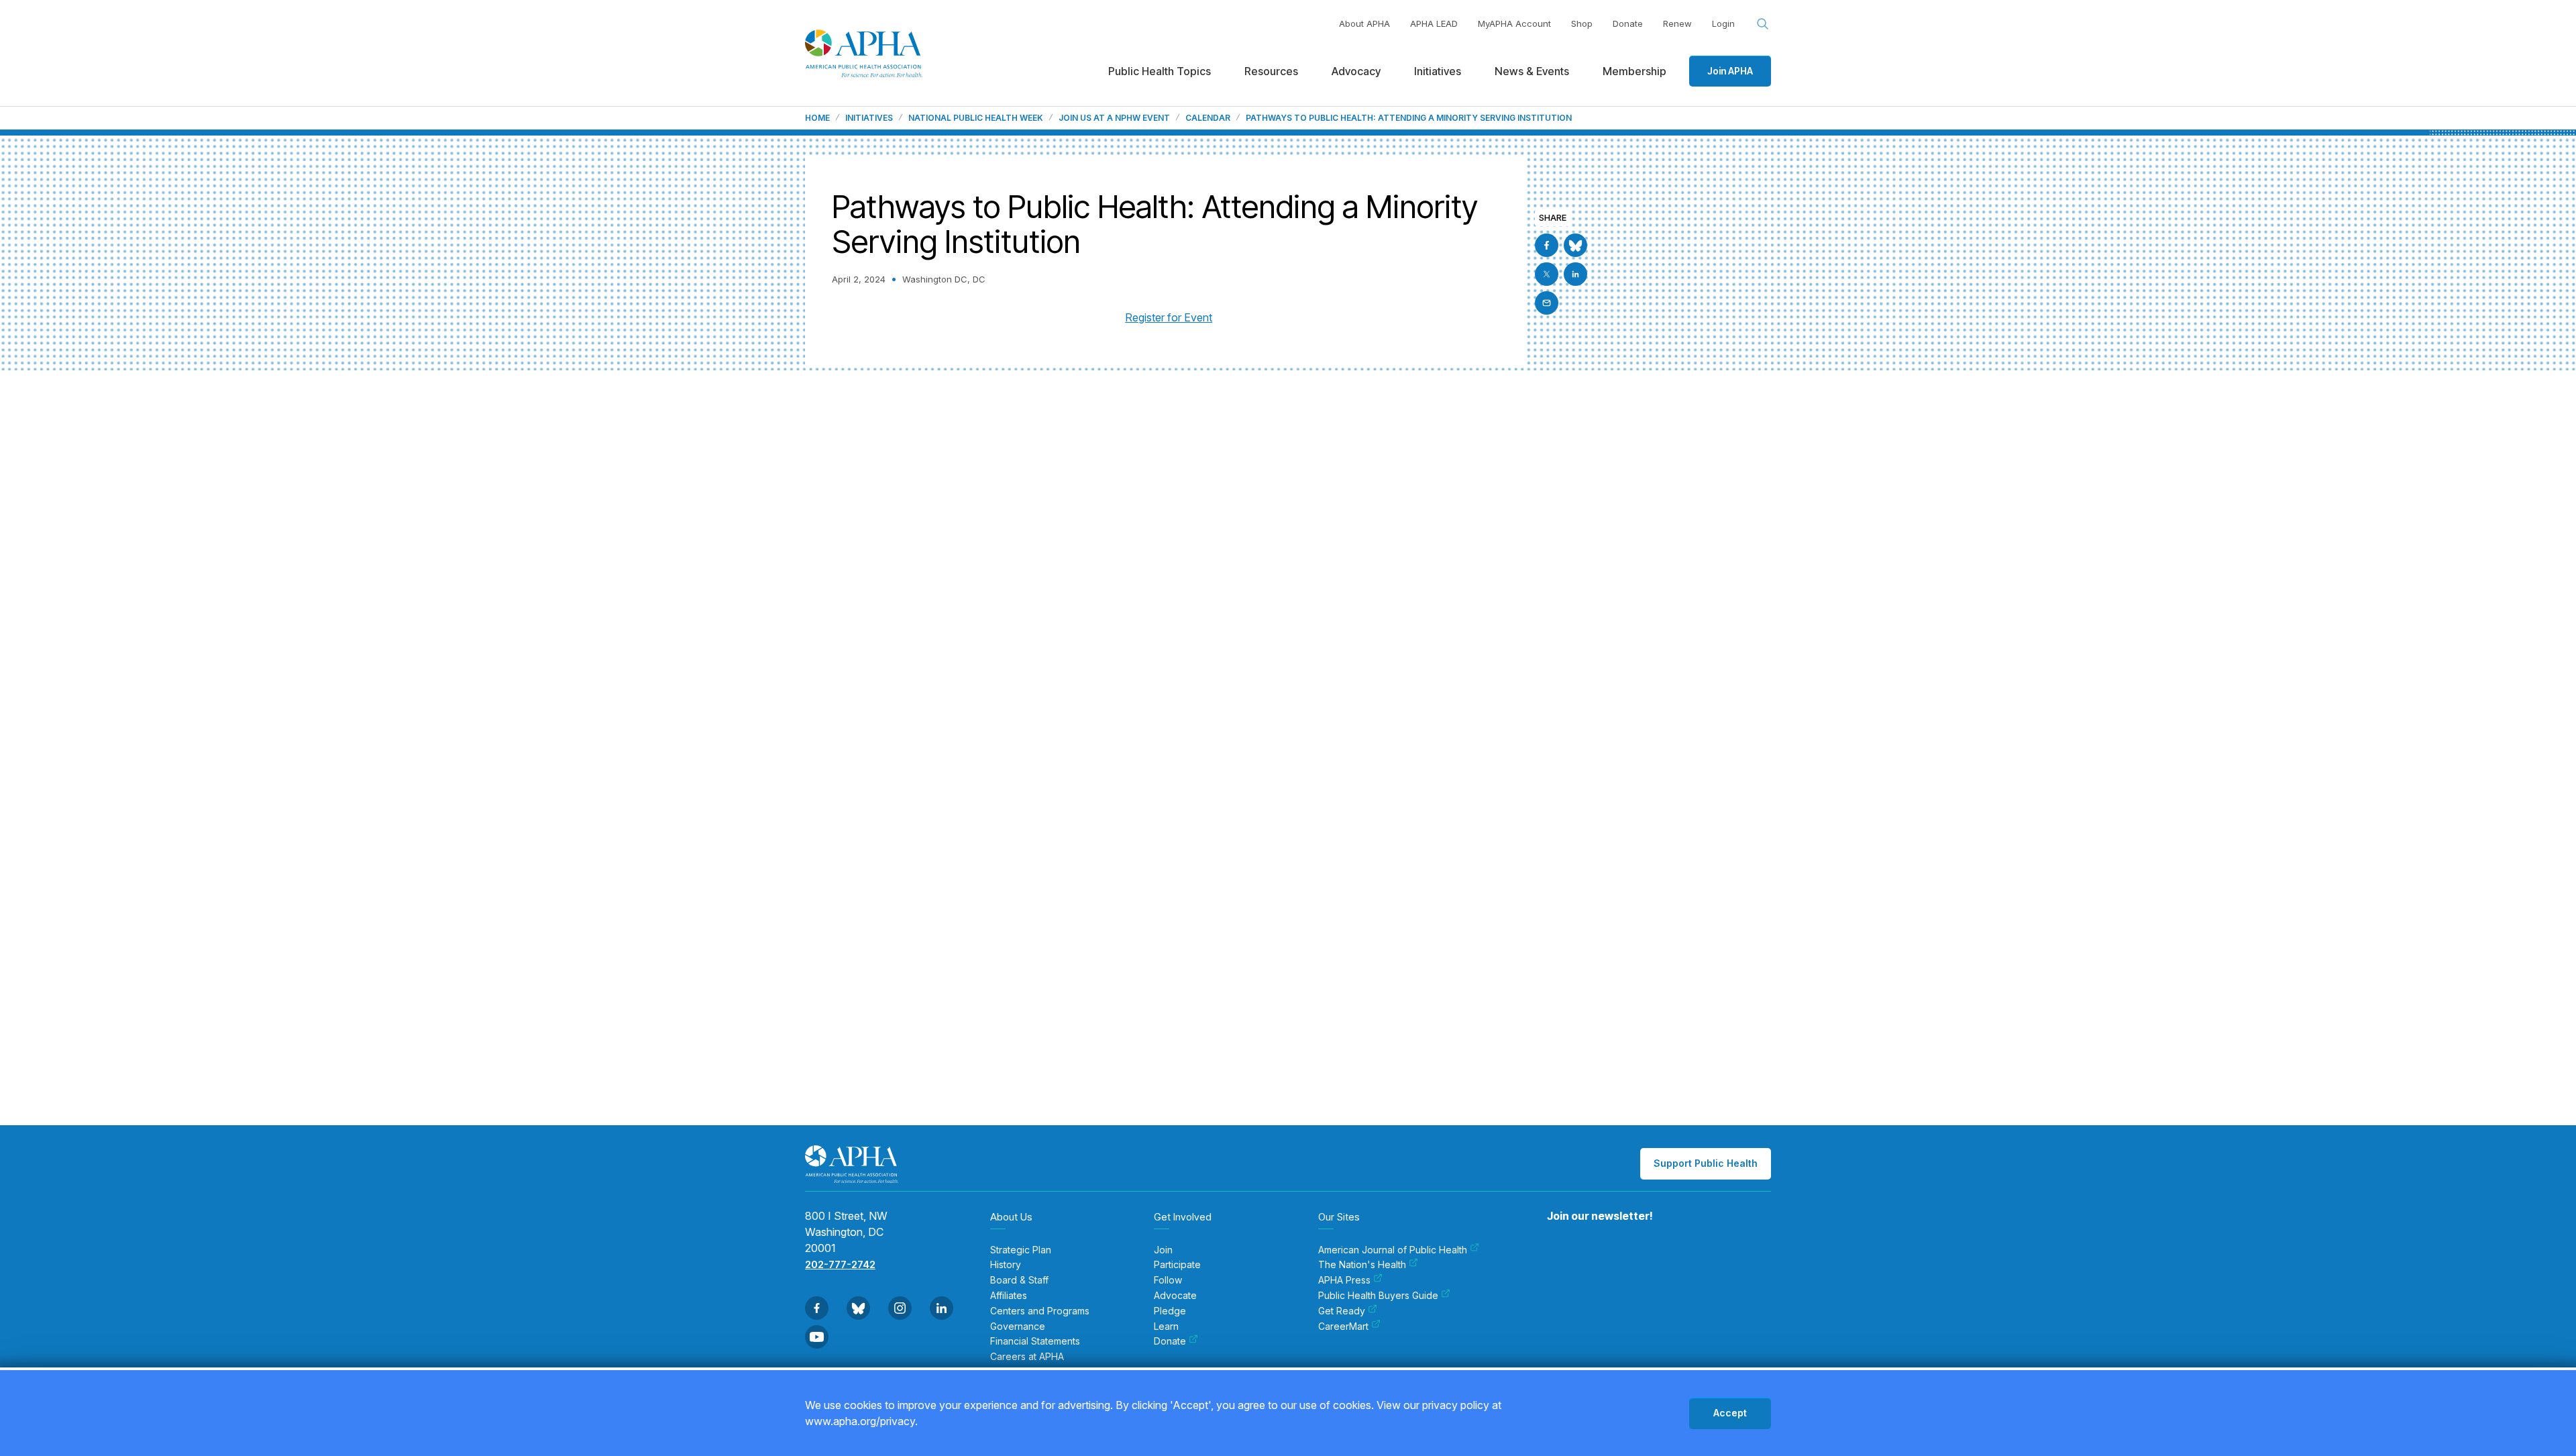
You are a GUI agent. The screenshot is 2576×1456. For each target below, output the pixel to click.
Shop (1582, 23)
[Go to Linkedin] (1575, 274)
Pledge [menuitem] (1170, 1311)
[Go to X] (1547, 274)
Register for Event (1169, 317)
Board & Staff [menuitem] (1019, 1280)
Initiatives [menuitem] (1438, 71)
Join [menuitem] (1163, 1250)
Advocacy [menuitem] (1356, 71)
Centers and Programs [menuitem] (1040, 1311)
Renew (1677, 23)
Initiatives (869, 118)
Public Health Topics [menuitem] (1160, 71)
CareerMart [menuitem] (1343, 1327)
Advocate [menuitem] (1175, 1296)
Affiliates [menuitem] (1009, 1296)
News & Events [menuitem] (1532, 71)
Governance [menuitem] (1018, 1327)
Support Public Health (1706, 1163)
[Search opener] (1763, 24)
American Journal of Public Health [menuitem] (1393, 1250)
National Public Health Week (976, 118)
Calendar (1208, 118)
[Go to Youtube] (817, 1337)
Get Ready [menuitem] (1342, 1311)
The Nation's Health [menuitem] (1362, 1265)
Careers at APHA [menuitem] (1027, 1357)
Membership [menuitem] (1634, 71)
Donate (1628, 23)
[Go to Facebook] (1547, 245)
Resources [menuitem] (1271, 71)
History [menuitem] (1006, 1265)
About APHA (1364, 23)
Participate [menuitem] (1177, 1265)
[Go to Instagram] (900, 1308)
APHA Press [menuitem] (1344, 1280)
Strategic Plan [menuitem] (1021, 1250)
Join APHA (1730, 71)
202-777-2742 (840, 1264)
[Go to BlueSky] (1575, 245)
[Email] (1547, 303)
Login (1723, 23)
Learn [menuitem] (1166, 1327)
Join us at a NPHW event (1114, 118)
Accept (1730, 1413)
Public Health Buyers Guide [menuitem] (1378, 1296)
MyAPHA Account (1514, 23)
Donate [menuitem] (1170, 1341)
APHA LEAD (1434, 23)
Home (817, 118)
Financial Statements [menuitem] (1035, 1341)
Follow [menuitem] (1168, 1280)
